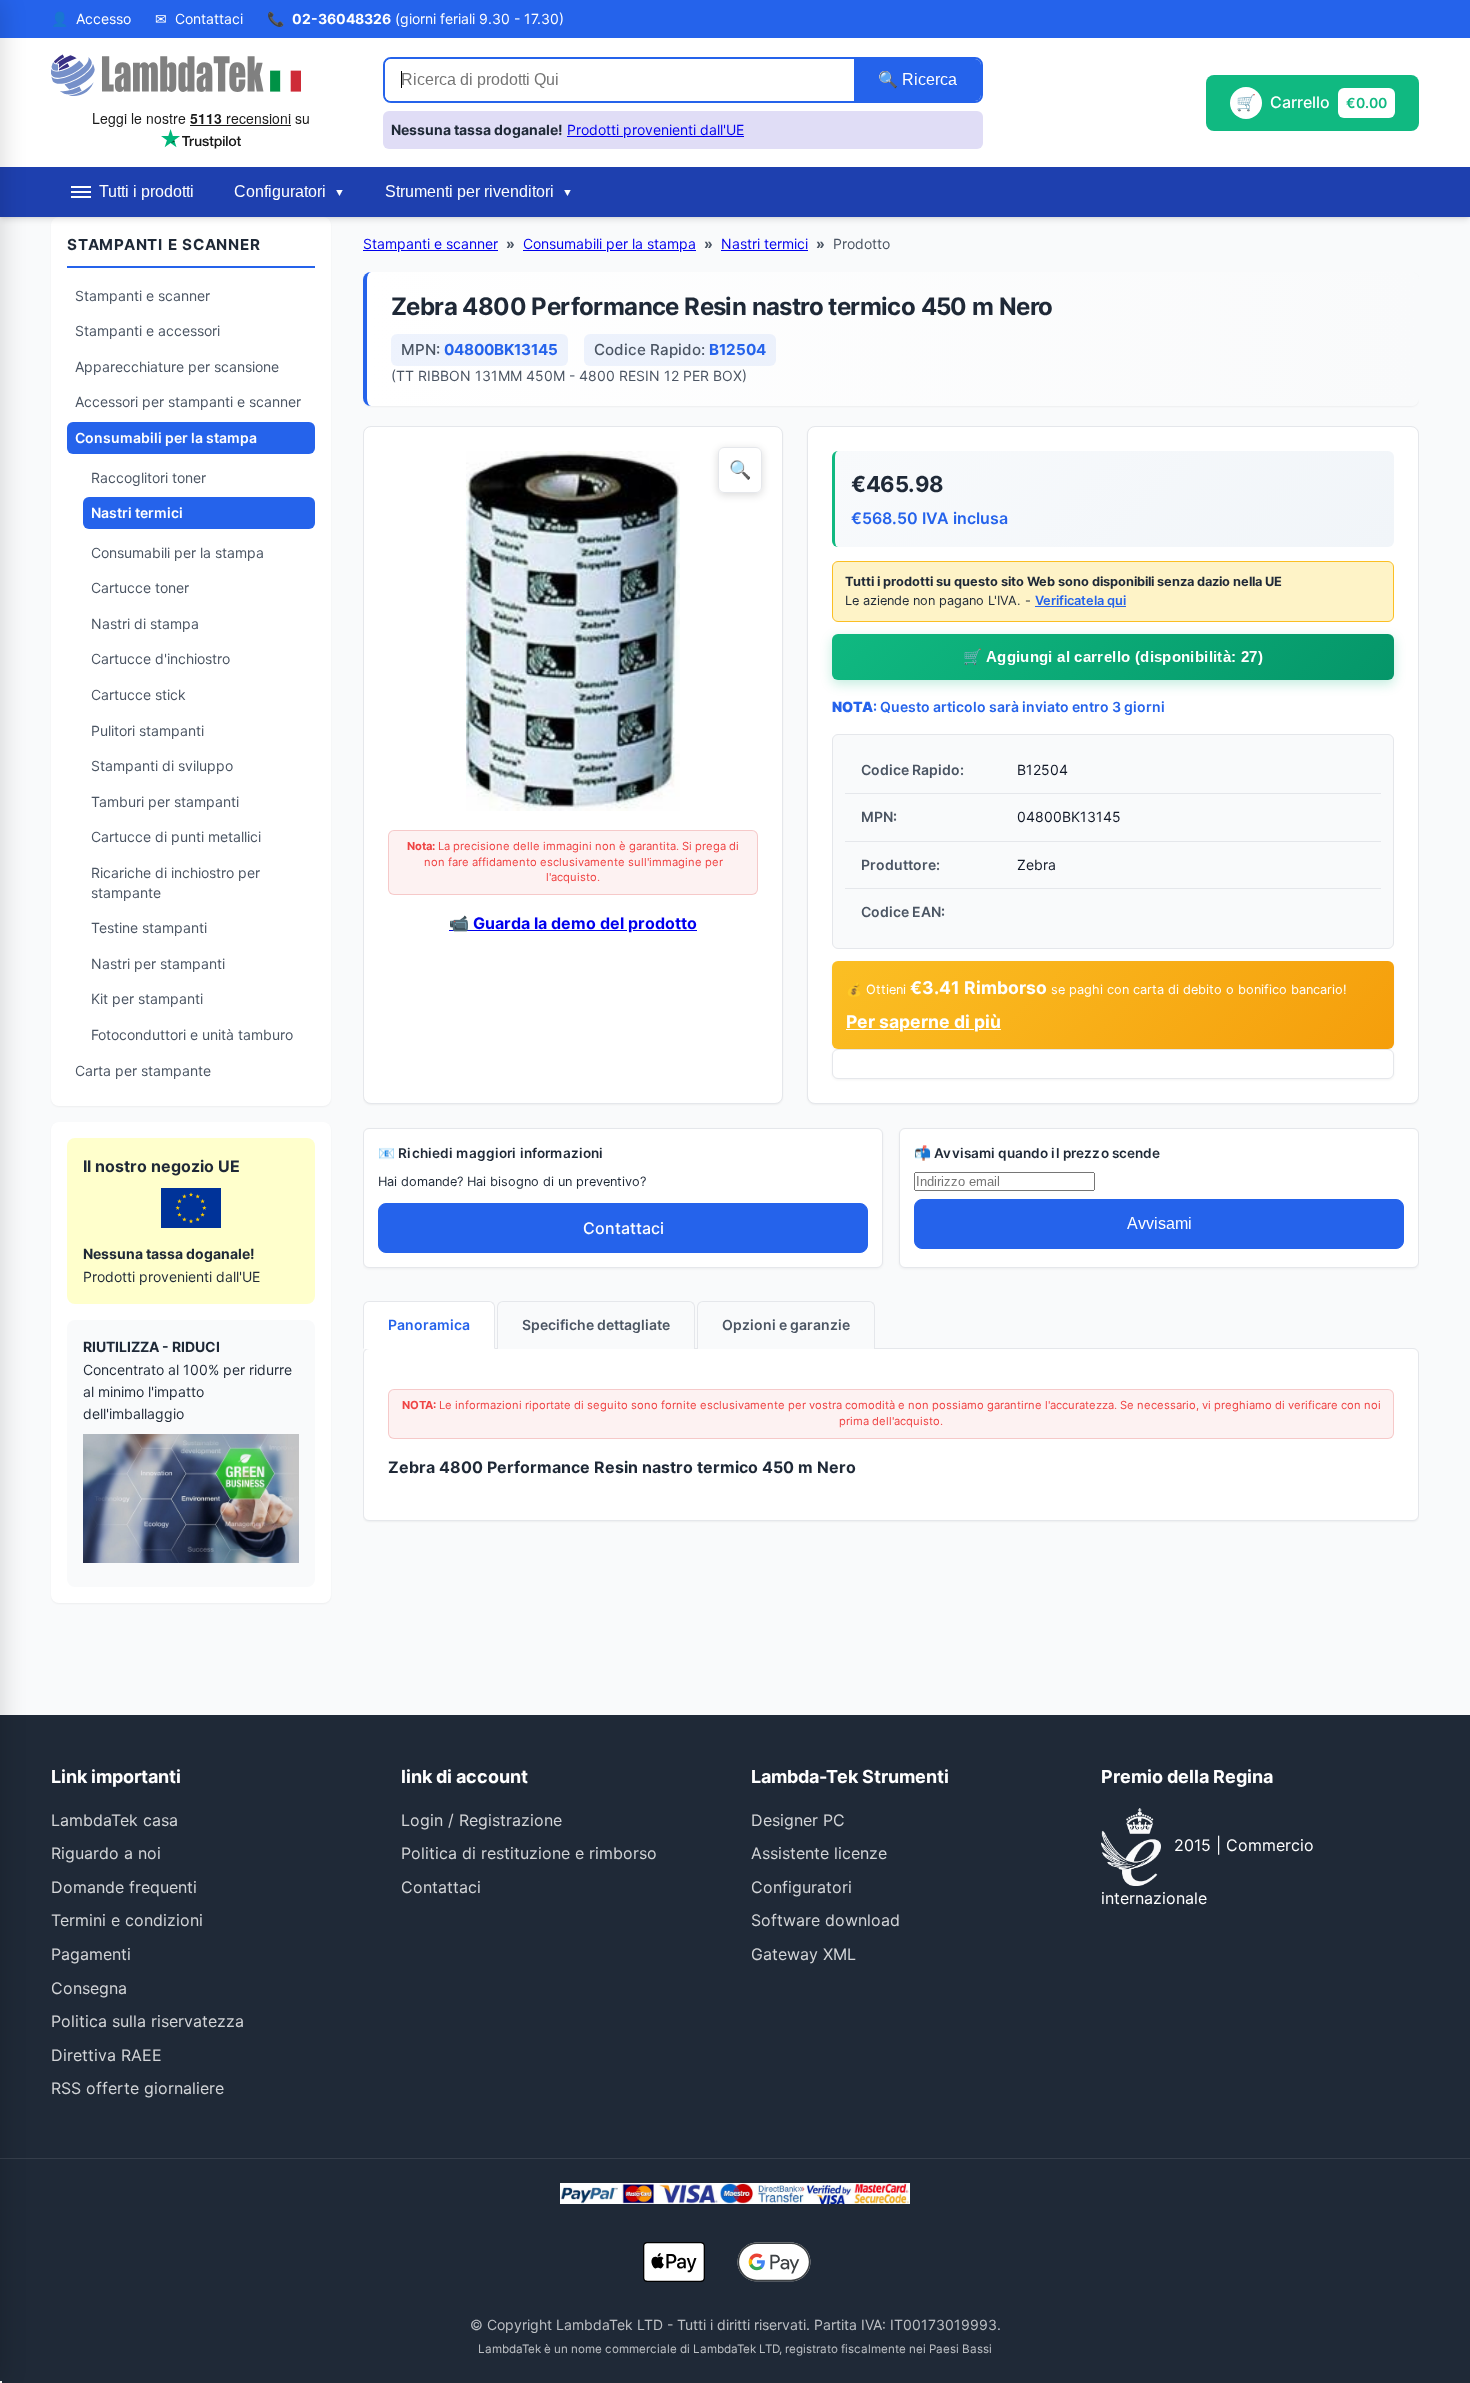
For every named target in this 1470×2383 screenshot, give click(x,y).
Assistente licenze (819, 1853)
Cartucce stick (138, 694)
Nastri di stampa (145, 623)
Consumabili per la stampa (166, 437)
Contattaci (623, 1228)
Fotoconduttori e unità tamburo (192, 1034)
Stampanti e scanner (142, 295)
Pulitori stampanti (147, 730)
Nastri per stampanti (158, 963)
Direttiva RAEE (106, 2055)
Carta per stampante (143, 1070)
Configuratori (801, 1887)
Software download (825, 1920)
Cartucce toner (140, 587)
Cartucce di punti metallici (176, 836)
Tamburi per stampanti (165, 801)
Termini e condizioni (127, 1920)
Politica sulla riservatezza (147, 2021)
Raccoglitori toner (148, 477)
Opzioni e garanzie (786, 1324)
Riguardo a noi (106, 1853)
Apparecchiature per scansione (177, 366)
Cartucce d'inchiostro (160, 658)
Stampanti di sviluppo (162, 765)
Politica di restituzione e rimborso (529, 1853)
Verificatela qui (1080, 600)
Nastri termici (137, 512)
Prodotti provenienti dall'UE (655, 129)
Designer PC (798, 1820)
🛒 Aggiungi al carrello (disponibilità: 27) (1113, 656)
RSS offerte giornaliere (137, 2088)
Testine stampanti (149, 927)
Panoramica (429, 1324)
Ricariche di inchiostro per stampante (175, 882)
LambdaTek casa (114, 1820)
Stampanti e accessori (147, 330)
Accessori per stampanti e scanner (188, 401)
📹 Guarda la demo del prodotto (573, 923)
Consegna (89, 1988)
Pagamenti (91, 1954)
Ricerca (927, 79)
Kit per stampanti (147, 998)
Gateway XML (803, 1954)
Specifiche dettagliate (596, 1324)
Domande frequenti (124, 1887)
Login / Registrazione (481, 1820)
